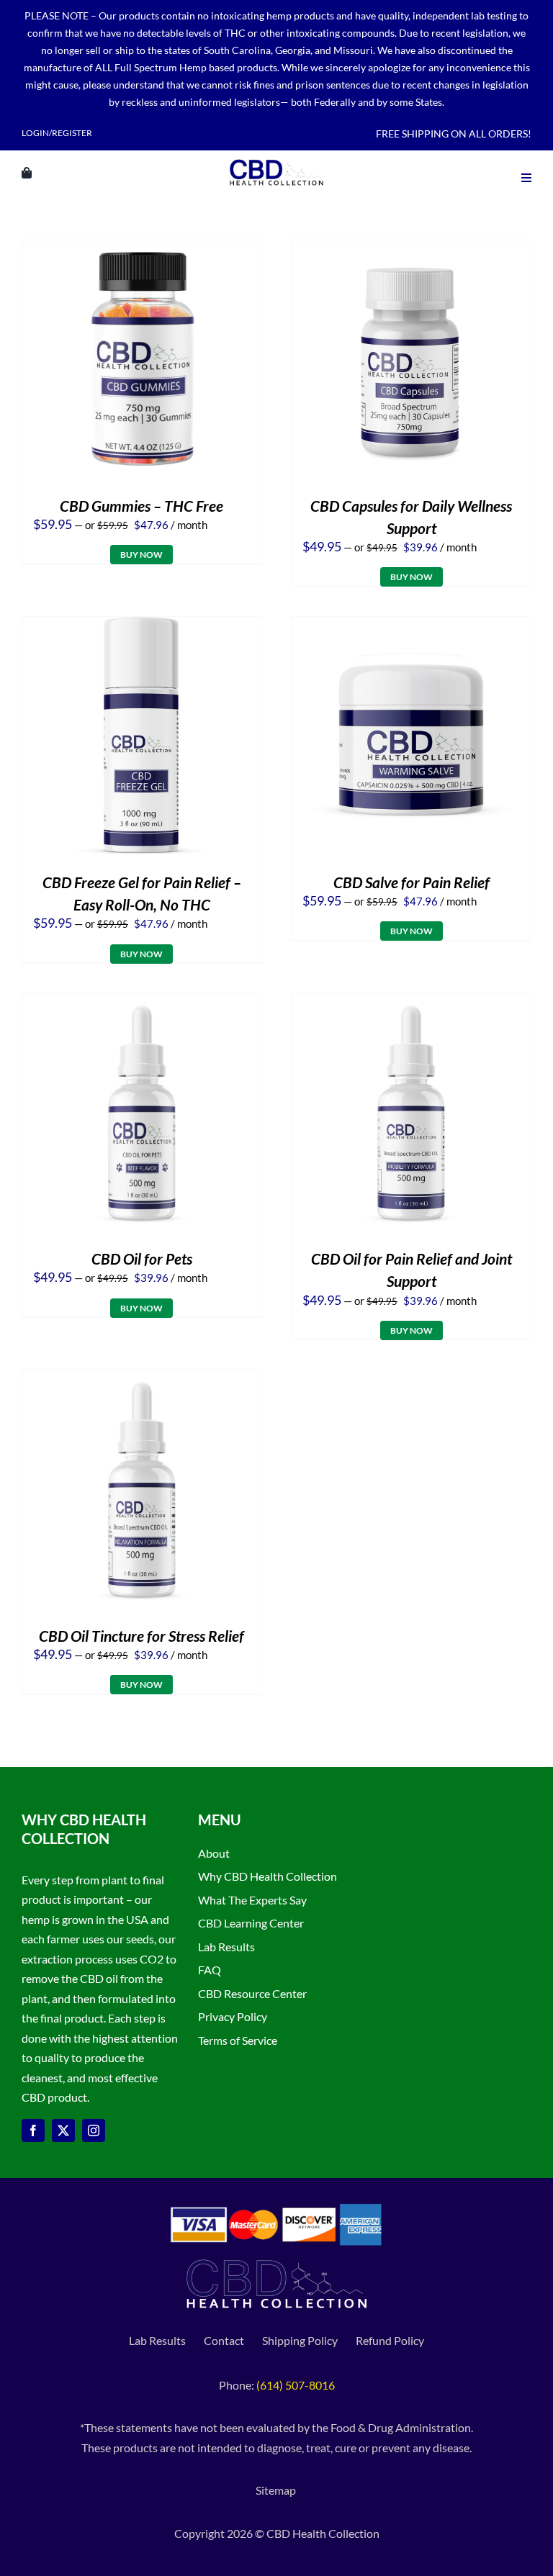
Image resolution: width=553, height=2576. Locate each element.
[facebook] (33, 2130)
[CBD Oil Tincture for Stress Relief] (142, 1379)
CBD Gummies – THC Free (141, 506)
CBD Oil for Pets (142, 1258)
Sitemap (277, 2490)
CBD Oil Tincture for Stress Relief (141, 1636)
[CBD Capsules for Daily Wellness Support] (411, 250)
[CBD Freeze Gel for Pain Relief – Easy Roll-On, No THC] (142, 627)
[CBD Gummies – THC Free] (142, 250)
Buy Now (141, 555)
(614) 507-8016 (296, 2385)
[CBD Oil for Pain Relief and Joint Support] (411, 1003)
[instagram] (94, 2130)
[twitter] (63, 2130)
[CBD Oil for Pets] (142, 1003)
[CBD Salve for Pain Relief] (411, 627)
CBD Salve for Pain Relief (412, 882)
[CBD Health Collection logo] (276, 159)
